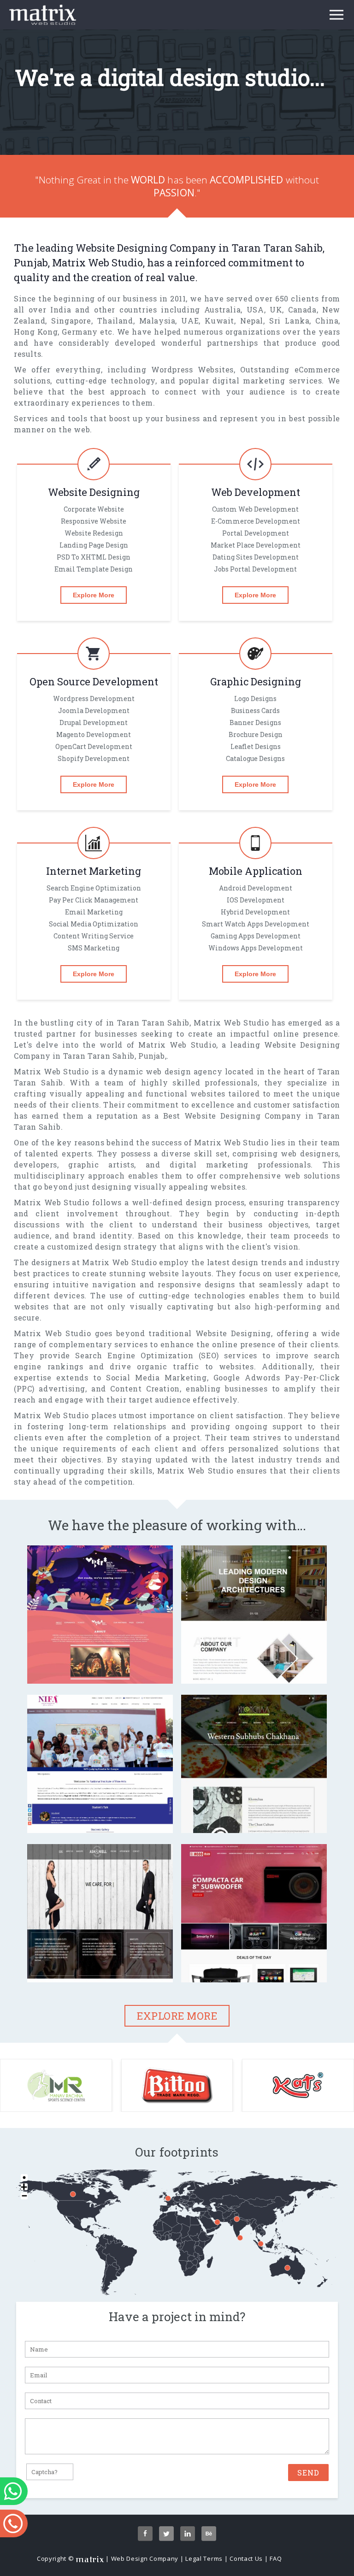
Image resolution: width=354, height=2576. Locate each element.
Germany (80, 332)
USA (255, 309)
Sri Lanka (289, 321)
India (61, 309)
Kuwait (219, 321)
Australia (222, 309)
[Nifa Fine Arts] (100, 1816)
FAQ (276, 2558)
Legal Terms (204, 2558)
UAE (190, 321)
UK (276, 309)
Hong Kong (36, 332)
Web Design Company (145, 2558)
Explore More (94, 595)
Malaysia (157, 321)
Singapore (71, 321)
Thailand (115, 321)
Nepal (252, 321)
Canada (302, 309)
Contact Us (246, 2558)
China (327, 321)
